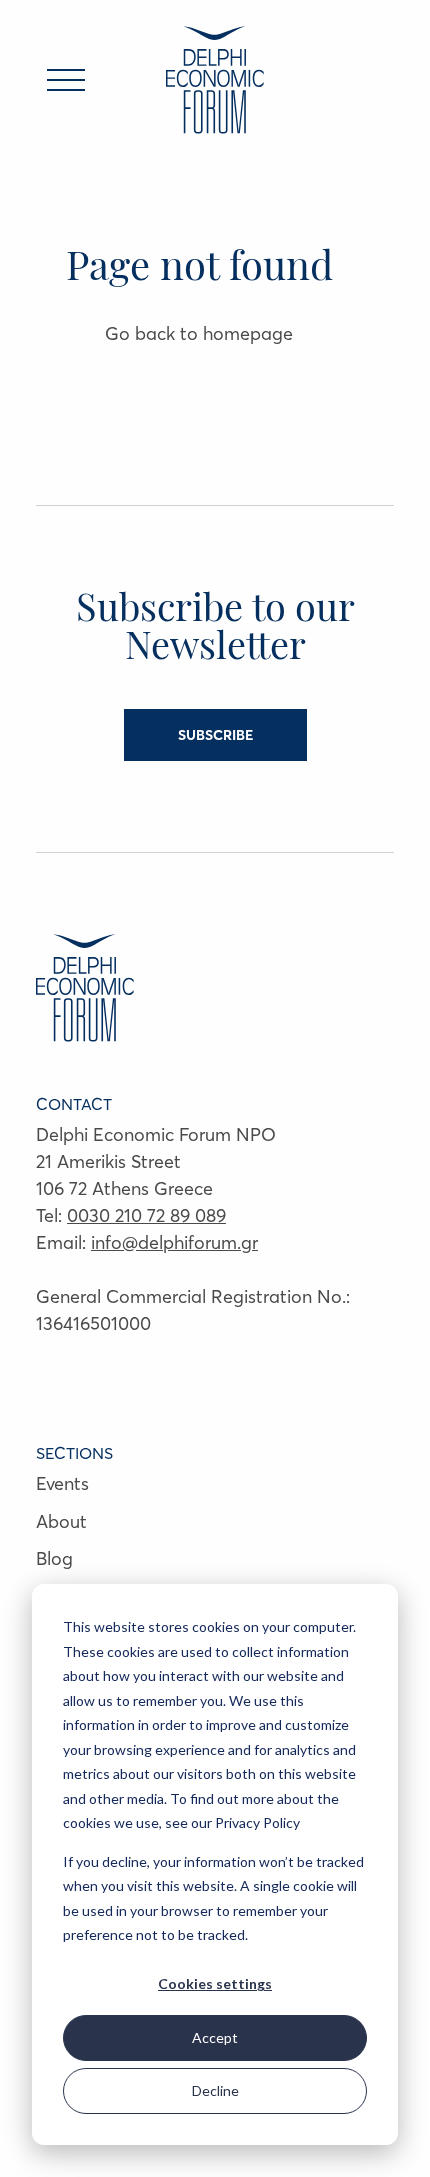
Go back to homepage (199, 333)
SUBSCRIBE (215, 735)
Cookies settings (215, 1983)
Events (62, 1483)
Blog (54, 1558)
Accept (215, 2037)
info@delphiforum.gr (174, 1242)
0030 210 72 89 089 (146, 1215)
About (61, 1521)
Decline (215, 2090)
